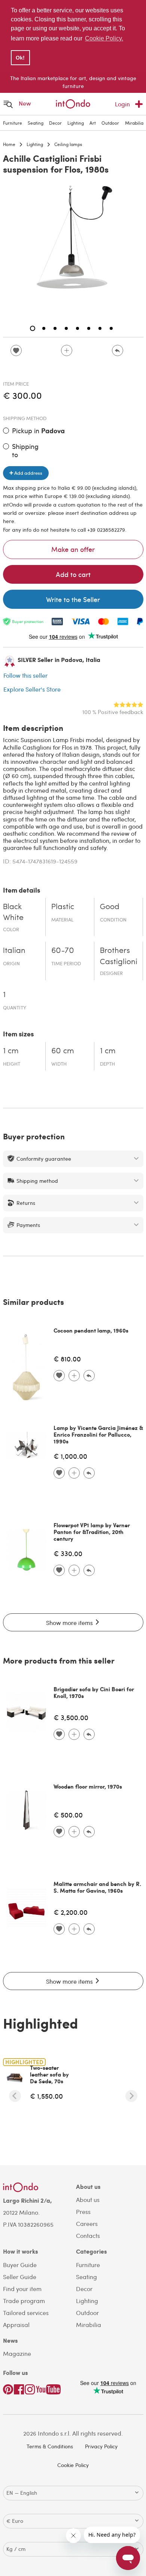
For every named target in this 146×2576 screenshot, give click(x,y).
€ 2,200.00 (71, 1912)
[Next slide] (131, 2096)
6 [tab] (89, 328)
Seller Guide (20, 2277)
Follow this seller (25, 675)
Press (83, 2212)
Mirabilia (134, 123)
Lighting (76, 123)
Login (122, 104)
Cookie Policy (73, 2465)
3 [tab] (55, 328)
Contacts (88, 2235)
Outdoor (110, 123)
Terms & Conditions (50, 2446)
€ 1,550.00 (46, 2096)
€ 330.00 (68, 1553)
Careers (87, 2223)
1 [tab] (33, 328)
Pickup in (38, 431)
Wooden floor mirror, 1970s (88, 1786)
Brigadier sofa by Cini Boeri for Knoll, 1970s (94, 1692)
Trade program (24, 2301)
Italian (14, 951)
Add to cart (73, 574)
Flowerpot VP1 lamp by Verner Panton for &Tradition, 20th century (92, 1532)
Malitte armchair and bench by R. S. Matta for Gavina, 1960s (97, 1887)
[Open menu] (8, 104)
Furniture (13, 123)
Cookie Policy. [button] (104, 38)
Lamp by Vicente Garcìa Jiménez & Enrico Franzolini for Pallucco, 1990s (98, 1434)
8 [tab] (111, 328)
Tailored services (26, 2313)
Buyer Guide (20, 2265)
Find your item (22, 2289)
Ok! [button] (20, 58)
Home (9, 144)
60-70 (63, 951)
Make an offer (73, 549)
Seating (36, 123)
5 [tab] (77, 328)
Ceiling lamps (68, 144)
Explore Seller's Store (32, 689)
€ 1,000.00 (70, 1456)
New (25, 103)
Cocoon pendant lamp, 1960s (91, 1330)
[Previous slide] (15, 2096)
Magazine (17, 2353)
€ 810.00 (67, 1359)
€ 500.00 (68, 1815)
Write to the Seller (73, 599)
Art (93, 123)
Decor (55, 123)
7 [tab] (100, 328)
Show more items (70, 1623)
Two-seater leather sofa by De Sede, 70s (49, 2074)
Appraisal (16, 2325)
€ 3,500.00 (71, 1717)
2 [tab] (44, 328)
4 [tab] (66, 328)
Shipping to (25, 450)
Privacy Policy (101, 2446)
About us (88, 2200)
